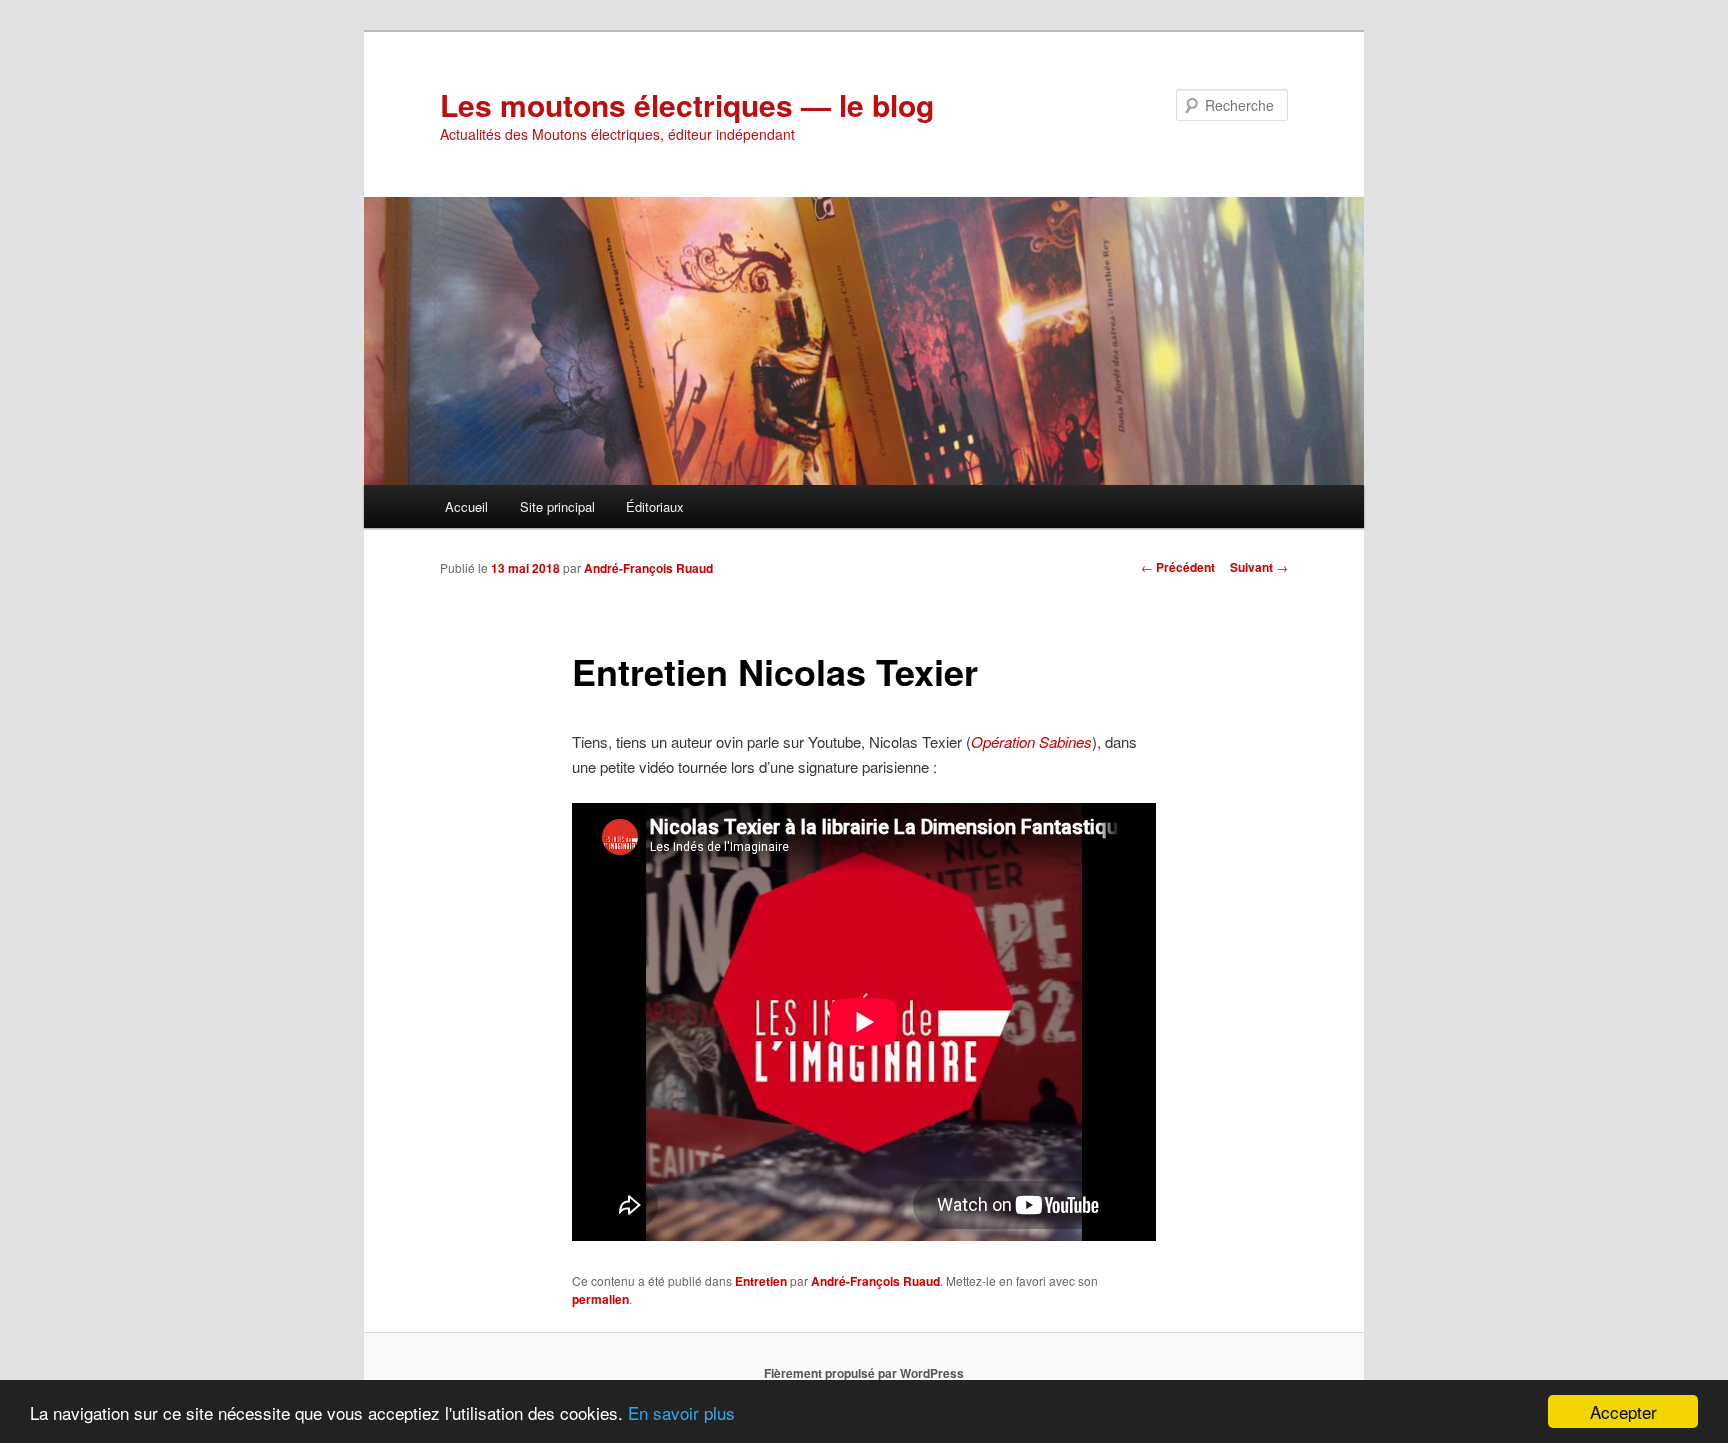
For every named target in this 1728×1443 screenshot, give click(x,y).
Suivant (1259, 567)
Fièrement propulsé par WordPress (864, 1373)
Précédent (1178, 567)
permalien (600, 1299)
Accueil (466, 506)
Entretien (761, 1281)
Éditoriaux (655, 506)
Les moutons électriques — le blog (687, 104)
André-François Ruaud (648, 568)
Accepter (1623, 1411)
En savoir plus (681, 1412)
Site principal (557, 506)
